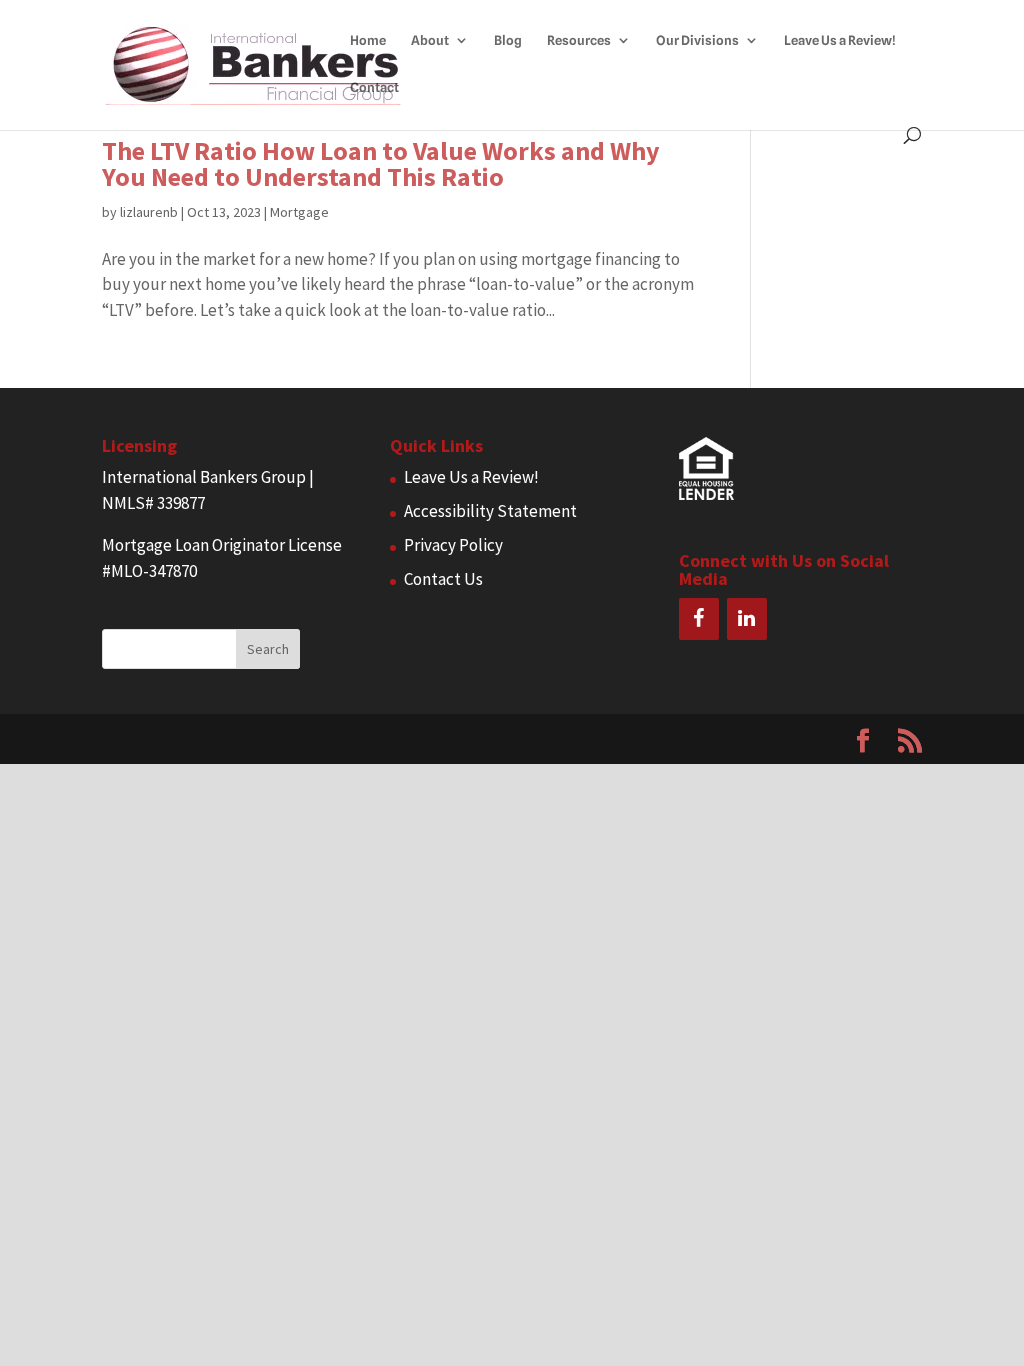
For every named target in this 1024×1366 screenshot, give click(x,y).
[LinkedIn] (747, 619)
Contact (374, 87)
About (430, 40)
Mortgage (299, 212)
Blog (508, 40)
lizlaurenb (149, 212)
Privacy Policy (453, 545)
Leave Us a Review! (840, 40)
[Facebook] (699, 619)
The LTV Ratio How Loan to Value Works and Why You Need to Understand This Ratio (381, 163)
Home (368, 40)
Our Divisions (697, 40)
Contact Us (443, 579)
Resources (579, 40)
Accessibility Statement (490, 511)
